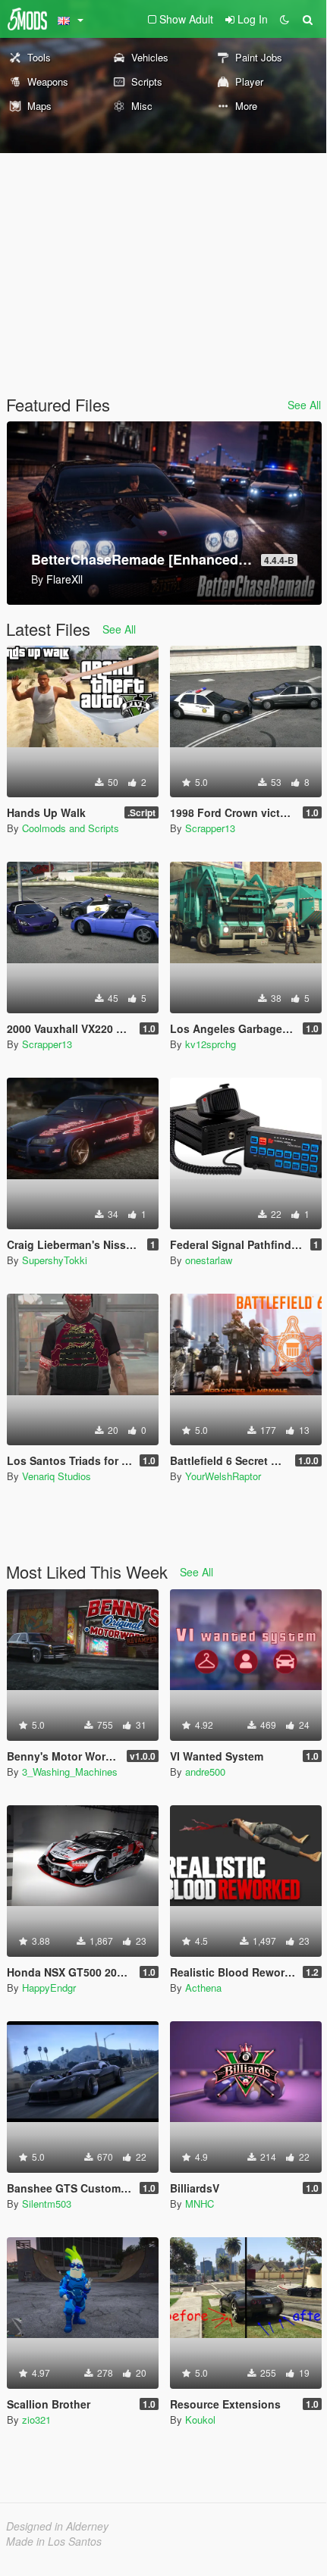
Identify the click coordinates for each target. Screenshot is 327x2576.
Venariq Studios (57, 1476)
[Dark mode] (285, 19)
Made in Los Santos (54, 2541)
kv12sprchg (211, 1044)
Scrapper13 (210, 828)
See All (304, 405)
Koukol (200, 2419)
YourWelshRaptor (223, 1476)
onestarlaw (209, 1260)
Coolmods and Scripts (71, 828)
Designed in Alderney (57, 2526)
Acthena (203, 1988)
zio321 (36, 2419)
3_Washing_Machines (70, 1772)
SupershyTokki (55, 1260)
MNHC (200, 2204)
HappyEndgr (49, 1988)
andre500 (205, 1772)
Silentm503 (47, 2204)
